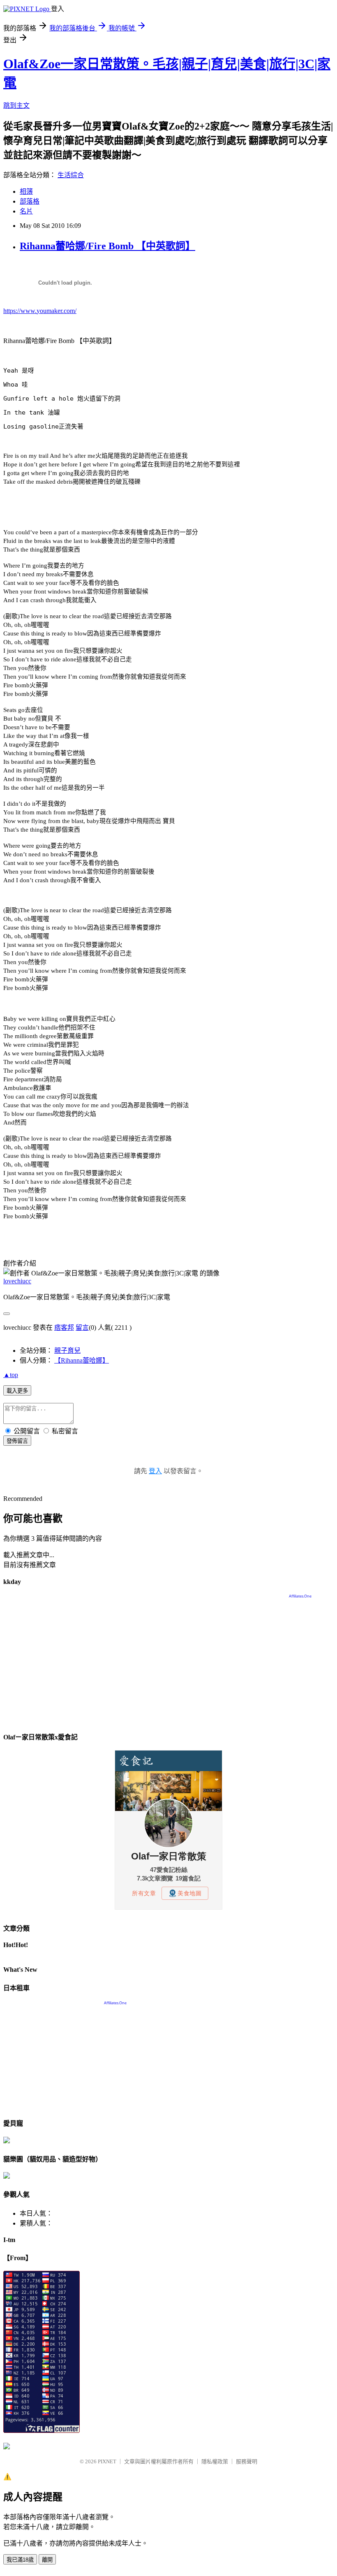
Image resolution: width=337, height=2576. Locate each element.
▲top (11, 1375)
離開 (47, 2560)
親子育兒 (67, 1351)
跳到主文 (16, 105)
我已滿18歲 (20, 2560)
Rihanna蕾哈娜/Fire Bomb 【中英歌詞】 (107, 246)
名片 (26, 211)
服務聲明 (247, 2461)
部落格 (30, 201)
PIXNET (107, 2461)
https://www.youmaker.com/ (40, 311)
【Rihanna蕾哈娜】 (82, 1360)
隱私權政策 (215, 2461)
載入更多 (17, 1391)
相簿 (26, 191)
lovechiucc (17, 1281)
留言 (82, 1327)
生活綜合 (71, 175)
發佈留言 (17, 1441)
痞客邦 (64, 1327)
